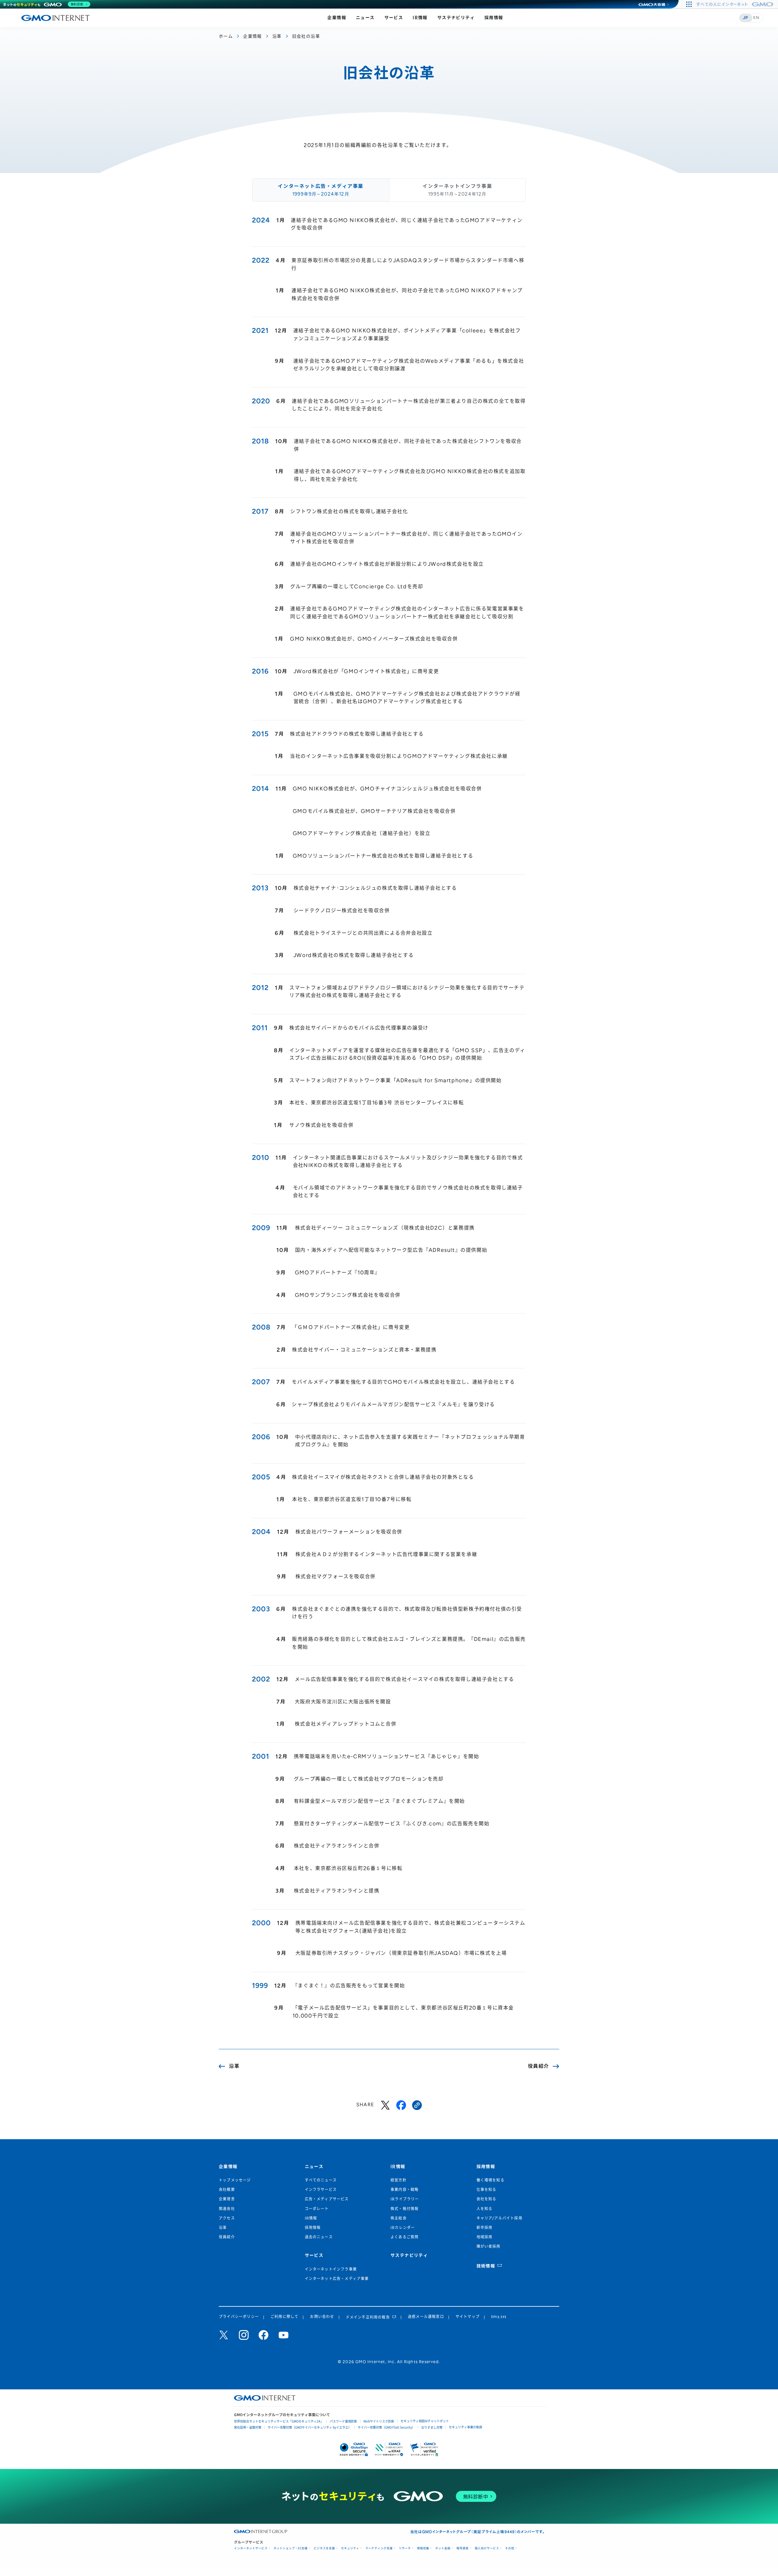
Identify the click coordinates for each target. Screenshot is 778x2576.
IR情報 (420, 18)
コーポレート (317, 2209)
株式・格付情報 (404, 2209)
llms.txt (499, 2317)
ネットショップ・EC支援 (291, 2548)
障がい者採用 (489, 2247)
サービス (394, 18)
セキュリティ (350, 2548)
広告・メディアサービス (327, 2199)
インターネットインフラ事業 (331, 2269)
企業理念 (227, 2199)
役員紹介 (227, 2237)
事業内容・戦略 (404, 2190)
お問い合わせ (322, 2317)
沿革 (277, 36)
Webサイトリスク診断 (379, 2421)
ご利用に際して (284, 2317)
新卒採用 (485, 2228)
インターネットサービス (251, 2548)
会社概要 (227, 2190)
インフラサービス (321, 2190)
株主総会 (399, 2218)
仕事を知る (487, 2190)
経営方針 (399, 2180)
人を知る (485, 2209)
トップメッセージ (235, 2180)
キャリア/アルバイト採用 (499, 2218)
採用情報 (494, 18)
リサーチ (405, 2548)
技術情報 (486, 2266)
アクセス (227, 2218)
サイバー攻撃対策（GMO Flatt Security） (386, 2427)
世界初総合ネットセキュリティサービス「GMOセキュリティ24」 (279, 2421)
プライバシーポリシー (239, 2317)
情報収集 (423, 2548)
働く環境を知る (491, 2180)
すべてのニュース (321, 2180)
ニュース (365, 18)
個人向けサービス (487, 2548)
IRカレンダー (403, 2228)
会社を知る (487, 2199)
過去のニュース (319, 2237)
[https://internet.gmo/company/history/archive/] (417, 2105)
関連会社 (227, 2209)
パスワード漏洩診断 (343, 2421)
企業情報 (337, 18)
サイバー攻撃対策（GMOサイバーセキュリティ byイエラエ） (310, 2427)
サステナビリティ (456, 18)
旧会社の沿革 (306, 36)
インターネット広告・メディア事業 (337, 2279)
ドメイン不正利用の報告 (368, 2317)
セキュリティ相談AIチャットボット (425, 2421)
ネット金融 (443, 2548)
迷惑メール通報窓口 (426, 2317)
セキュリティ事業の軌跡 (466, 2427)
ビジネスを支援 (324, 2548)
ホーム (226, 36)
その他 (510, 2548)
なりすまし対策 (432, 2427)
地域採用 (485, 2237)
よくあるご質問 (404, 2237)
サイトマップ (468, 2317)
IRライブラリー (405, 2199)
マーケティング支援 (379, 2548)
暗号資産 (463, 2548)
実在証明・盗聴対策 (248, 2427)
